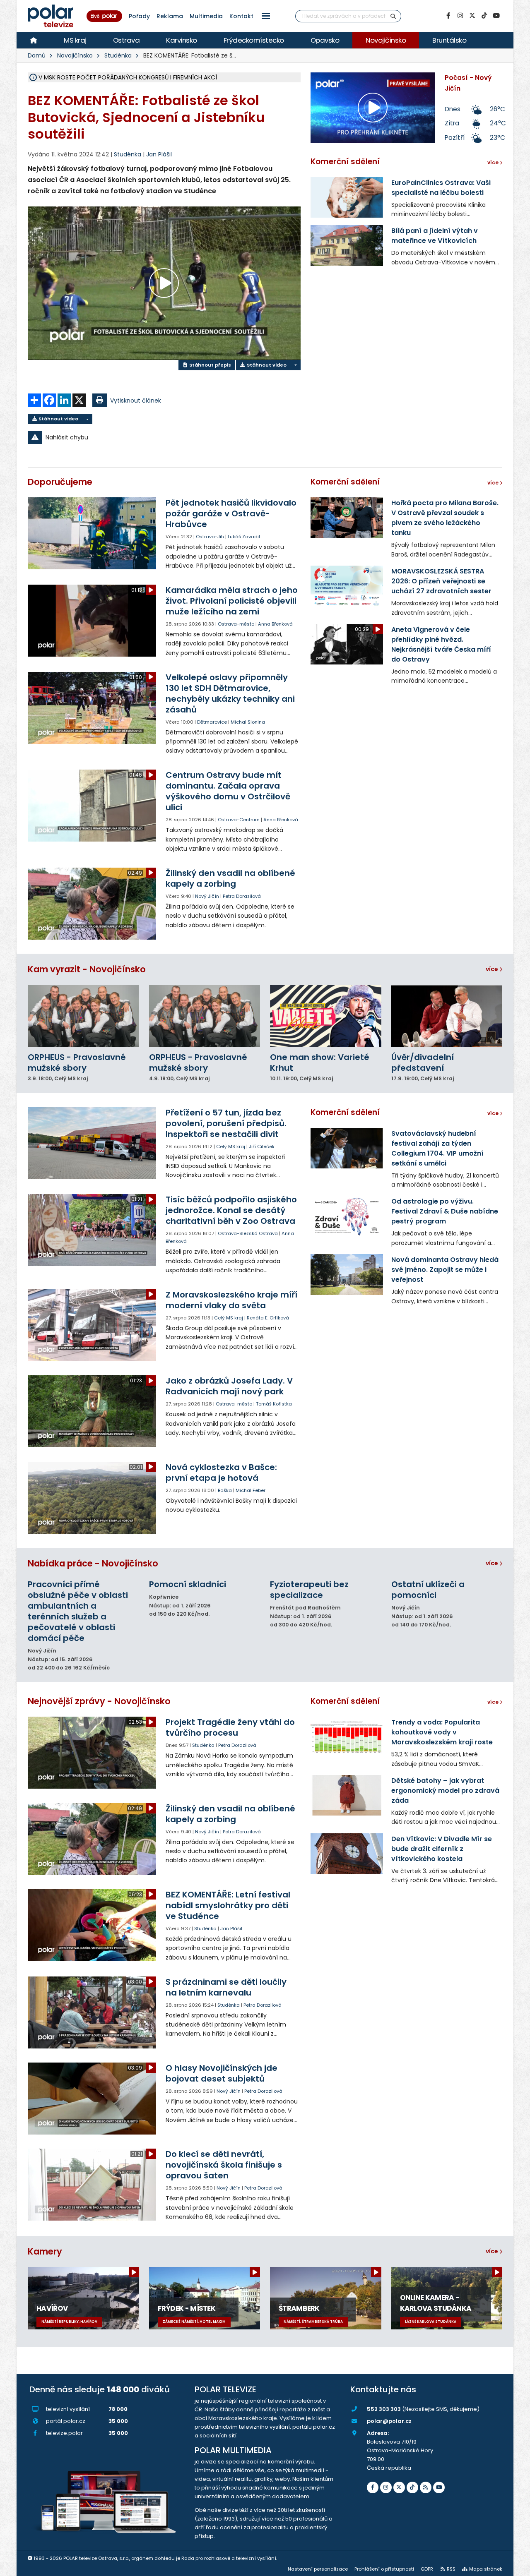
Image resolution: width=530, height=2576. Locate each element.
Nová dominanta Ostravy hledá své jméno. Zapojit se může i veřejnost (445, 1270)
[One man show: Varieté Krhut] (326, 1016)
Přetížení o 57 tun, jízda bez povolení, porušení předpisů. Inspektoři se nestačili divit (226, 1123)
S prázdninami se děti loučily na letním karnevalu (226, 1987)
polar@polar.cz (389, 2421)
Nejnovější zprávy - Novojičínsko (99, 1701)
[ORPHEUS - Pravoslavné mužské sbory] (83, 1016)
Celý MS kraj (231, 1146)
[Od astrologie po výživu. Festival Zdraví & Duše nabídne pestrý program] (347, 1216)
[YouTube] (496, 16)
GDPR (427, 2569)
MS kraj (75, 40)
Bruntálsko (449, 40)
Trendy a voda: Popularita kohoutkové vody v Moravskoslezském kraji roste (442, 1732)
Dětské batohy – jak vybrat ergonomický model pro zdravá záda (445, 1790)
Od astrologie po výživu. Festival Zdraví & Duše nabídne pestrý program (445, 1211)
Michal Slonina (248, 722)
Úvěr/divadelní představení (423, 1063)
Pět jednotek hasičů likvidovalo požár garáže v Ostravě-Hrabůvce (231, 513)
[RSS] (426, 2487)
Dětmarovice (212, 722)
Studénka (118, 55)
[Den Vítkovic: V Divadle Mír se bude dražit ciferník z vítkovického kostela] (347, 1854)
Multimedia (206, 16)
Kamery (45, 2251)
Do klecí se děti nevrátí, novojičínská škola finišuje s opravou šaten (224, 2165)
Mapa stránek (486, 2569)
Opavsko (325, 40)
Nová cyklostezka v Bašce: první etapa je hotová (221, 1473)
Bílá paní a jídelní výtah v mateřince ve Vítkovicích (435, 236)
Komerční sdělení (345, 162)
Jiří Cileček (262, 1146)
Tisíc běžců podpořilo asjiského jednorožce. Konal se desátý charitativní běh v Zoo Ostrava (231, 1210)
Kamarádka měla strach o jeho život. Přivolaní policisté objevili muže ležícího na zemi (232, 601)
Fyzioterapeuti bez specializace (309, 1590)
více (493, 969)
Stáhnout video (266, 365)
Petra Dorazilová (242, 896)
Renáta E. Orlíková (268, 1318)
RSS (451, 2569)
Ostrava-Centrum (239, 820)
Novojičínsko (386, 40)
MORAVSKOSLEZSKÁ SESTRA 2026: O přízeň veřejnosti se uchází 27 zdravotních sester (441, 581)
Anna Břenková (275, 624)
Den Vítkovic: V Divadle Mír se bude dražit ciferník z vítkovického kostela (442, 1849)
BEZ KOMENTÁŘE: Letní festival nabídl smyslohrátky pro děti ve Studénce (228, 1905)
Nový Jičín (207, 896)
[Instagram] (460, 16)
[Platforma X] (472, 16)
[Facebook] (448, 16)
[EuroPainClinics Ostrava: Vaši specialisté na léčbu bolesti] (347, 197)
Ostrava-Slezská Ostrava (248, 1233)
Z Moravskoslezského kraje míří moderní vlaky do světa (231, 1300)
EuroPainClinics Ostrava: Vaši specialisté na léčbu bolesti (441, 188)
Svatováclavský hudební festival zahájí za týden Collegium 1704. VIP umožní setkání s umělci (437, 1148)
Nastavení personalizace (318, 2569)
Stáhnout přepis (210, 365)
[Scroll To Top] (516, 2567)
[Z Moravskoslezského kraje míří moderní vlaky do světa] (93, 1325)
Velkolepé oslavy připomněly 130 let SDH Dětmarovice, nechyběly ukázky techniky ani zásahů (230, 693)
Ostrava (126, 40)
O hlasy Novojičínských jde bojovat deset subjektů (222, 2073)
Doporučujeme (60, 482)
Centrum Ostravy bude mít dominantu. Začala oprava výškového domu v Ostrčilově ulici (228, 791)
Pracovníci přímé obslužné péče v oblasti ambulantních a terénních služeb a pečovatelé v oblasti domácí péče (78, 1611)
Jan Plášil (159, 154)
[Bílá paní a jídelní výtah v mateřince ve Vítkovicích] (347, 245)
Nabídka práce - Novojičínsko (93, 1563)
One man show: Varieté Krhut (320, 1063)
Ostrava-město (236, 624)
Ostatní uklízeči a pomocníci (428, 1590)
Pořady (139, 16)
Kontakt (241, 16)
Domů (37, 55)
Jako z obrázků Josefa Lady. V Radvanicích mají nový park (229, 1386)
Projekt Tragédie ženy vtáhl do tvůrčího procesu (230, 1727)
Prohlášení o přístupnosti (384, 2569)
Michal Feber (251, 1490)
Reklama (170, 16)
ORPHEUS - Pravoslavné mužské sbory (77, 1063)
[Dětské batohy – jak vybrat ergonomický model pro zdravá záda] (347, 1795)
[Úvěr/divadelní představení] (447, 1016)
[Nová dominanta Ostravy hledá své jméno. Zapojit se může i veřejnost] (347, 1274)
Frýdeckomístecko (254, 40)
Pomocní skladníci (188, 1584)
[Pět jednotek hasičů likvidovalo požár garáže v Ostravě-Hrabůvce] (93, 533)
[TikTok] (484, 16)
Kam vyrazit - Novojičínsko (87, 969)
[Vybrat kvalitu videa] (295, 365)
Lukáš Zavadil (244, 537)
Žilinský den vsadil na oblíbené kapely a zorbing (230, 878)
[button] (266, 16)
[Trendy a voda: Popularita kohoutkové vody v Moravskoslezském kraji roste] (347, 1737)
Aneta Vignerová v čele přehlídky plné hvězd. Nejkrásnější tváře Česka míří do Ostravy (441, 644)
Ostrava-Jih (210, 537)
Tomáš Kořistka (274, 1404)
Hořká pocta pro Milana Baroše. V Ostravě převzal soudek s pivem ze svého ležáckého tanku (445, 518)
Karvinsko (182, 40)
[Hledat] (393, 16)
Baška (225, 1490)
